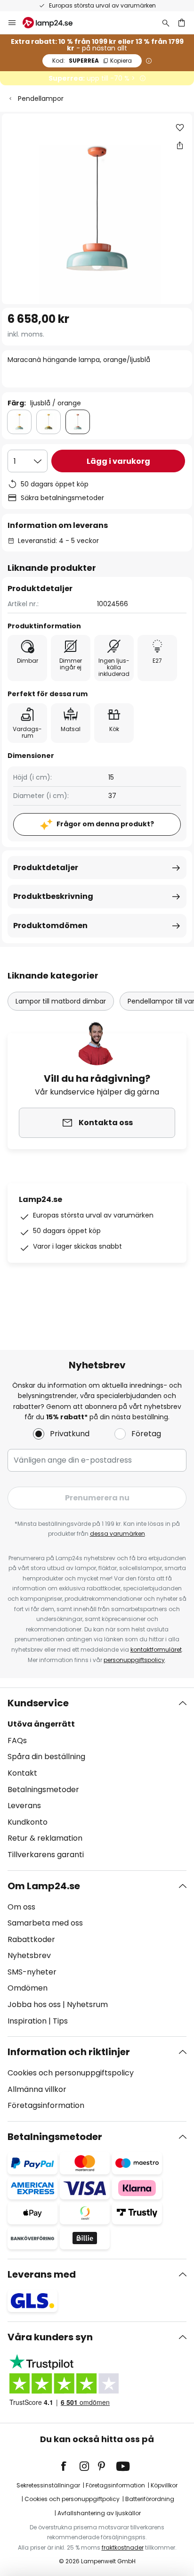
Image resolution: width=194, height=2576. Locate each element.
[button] (180, 128)
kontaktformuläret (156, 1650)
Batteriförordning (150, 2499)
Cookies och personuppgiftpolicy (72, 2499)
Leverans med (42, 2274)
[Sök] (166, 23)
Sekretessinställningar (48, 2485)
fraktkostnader (123, 2547)
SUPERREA (92, 61)
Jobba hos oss (34, 2004)
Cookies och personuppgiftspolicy (71, 2073)
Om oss (21, 1907)
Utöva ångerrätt (41, 1724)
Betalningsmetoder (43, 1790)
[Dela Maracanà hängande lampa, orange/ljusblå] (180, 145)
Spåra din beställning (46, 1757)
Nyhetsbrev (29, 1955)
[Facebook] (70, 2466)
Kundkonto (28, 1822)
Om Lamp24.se (44, 1886)
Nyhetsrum (87, 2004)
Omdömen (28, 1988)
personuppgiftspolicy (134, 1660)
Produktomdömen (50, 926)
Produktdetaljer (46, 868)
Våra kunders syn (50, 2337)
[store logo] (53, 23)
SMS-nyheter (32, 1972)
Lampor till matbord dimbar (61, 1001)
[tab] (97, 1779)
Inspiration (27, 2021)
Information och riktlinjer (69, 2052)
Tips (60, 2021)
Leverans (24, 1806)
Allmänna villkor (37, 2089)
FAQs (17, 1741)
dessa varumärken (117, 1534)
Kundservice (38, 1703)
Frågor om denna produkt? (105, 824)
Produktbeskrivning (53, 896)
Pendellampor (41, 99)
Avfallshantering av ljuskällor (99, 2513)
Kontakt (22, 1773)
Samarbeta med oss (45, 1923)
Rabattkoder (31, 1939)
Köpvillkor (164, 2485)
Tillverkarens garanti (46, 1855)
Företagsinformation (46, 2105)
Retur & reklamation (45, 1838)
